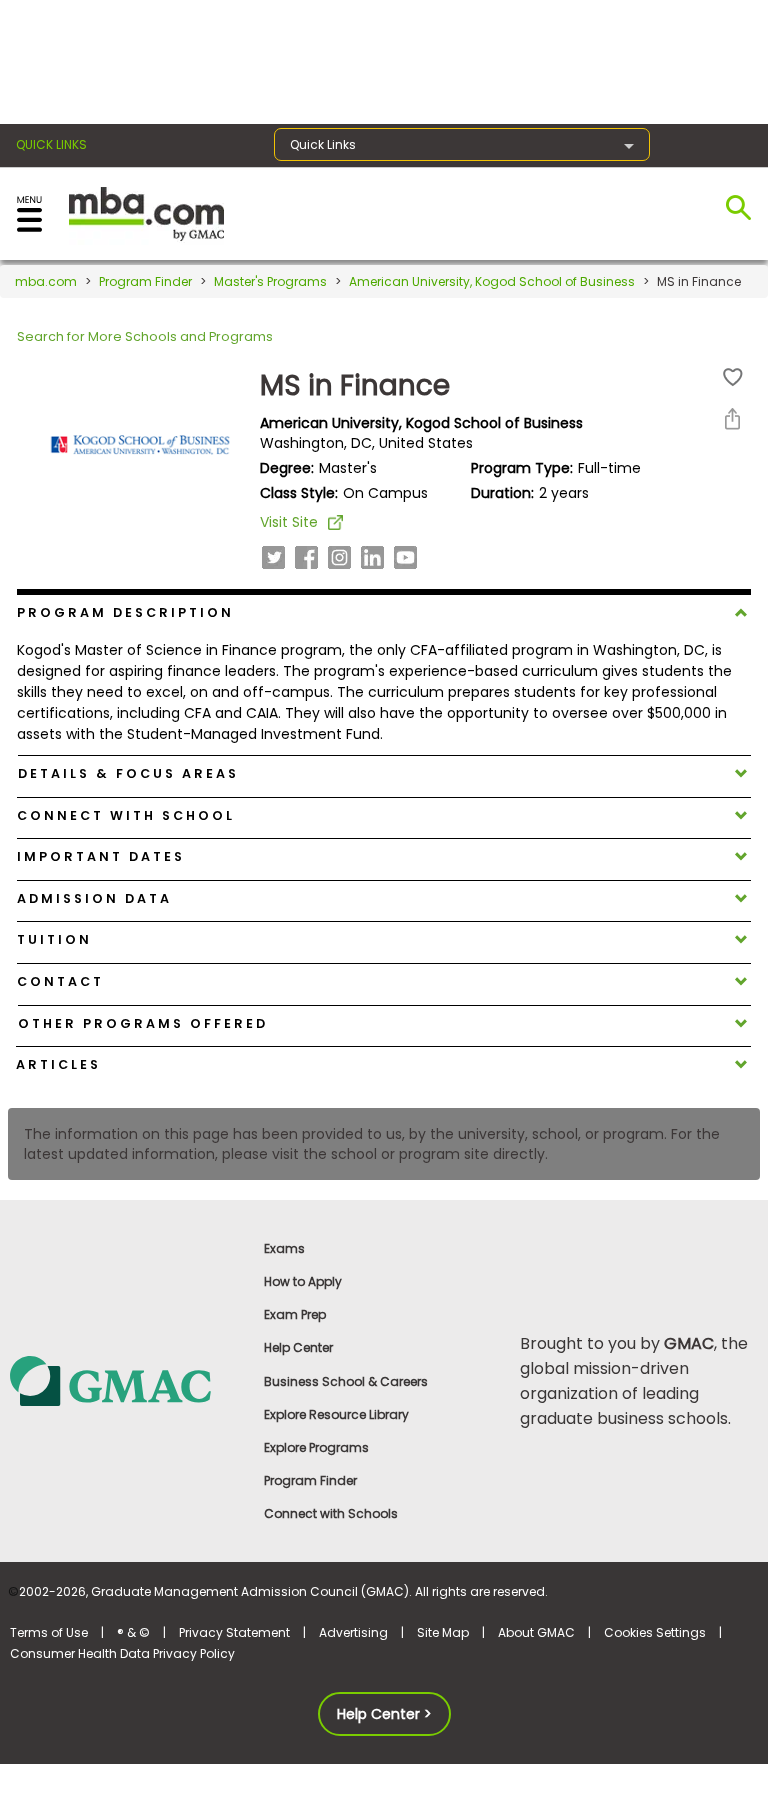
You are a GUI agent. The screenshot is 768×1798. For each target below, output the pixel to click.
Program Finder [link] (310, 1480)
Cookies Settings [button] (655, 1632)
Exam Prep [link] (295, 1314)
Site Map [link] (443, 1632)
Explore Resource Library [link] (336, 1414)
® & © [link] (133, 1632)
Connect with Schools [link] (331, 1513)
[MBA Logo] (146, 212)
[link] (127, 1379)
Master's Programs (270, 281)
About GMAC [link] (536, 1632)
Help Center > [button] (384, 1714)
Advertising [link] (353, 1632)
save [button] (733, 377)
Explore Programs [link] (316, 1447)
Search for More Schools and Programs (145, 336)
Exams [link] (284, 1248)
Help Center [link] (298, 1347)
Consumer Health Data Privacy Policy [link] (122, 1653)
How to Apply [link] (303, 1281)
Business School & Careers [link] (346, 1381)
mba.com (46, 281)
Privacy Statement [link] (234, 1632)
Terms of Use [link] (49, 1632)
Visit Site (289, 522)
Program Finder (145, 281)
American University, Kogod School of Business (492, 281)
